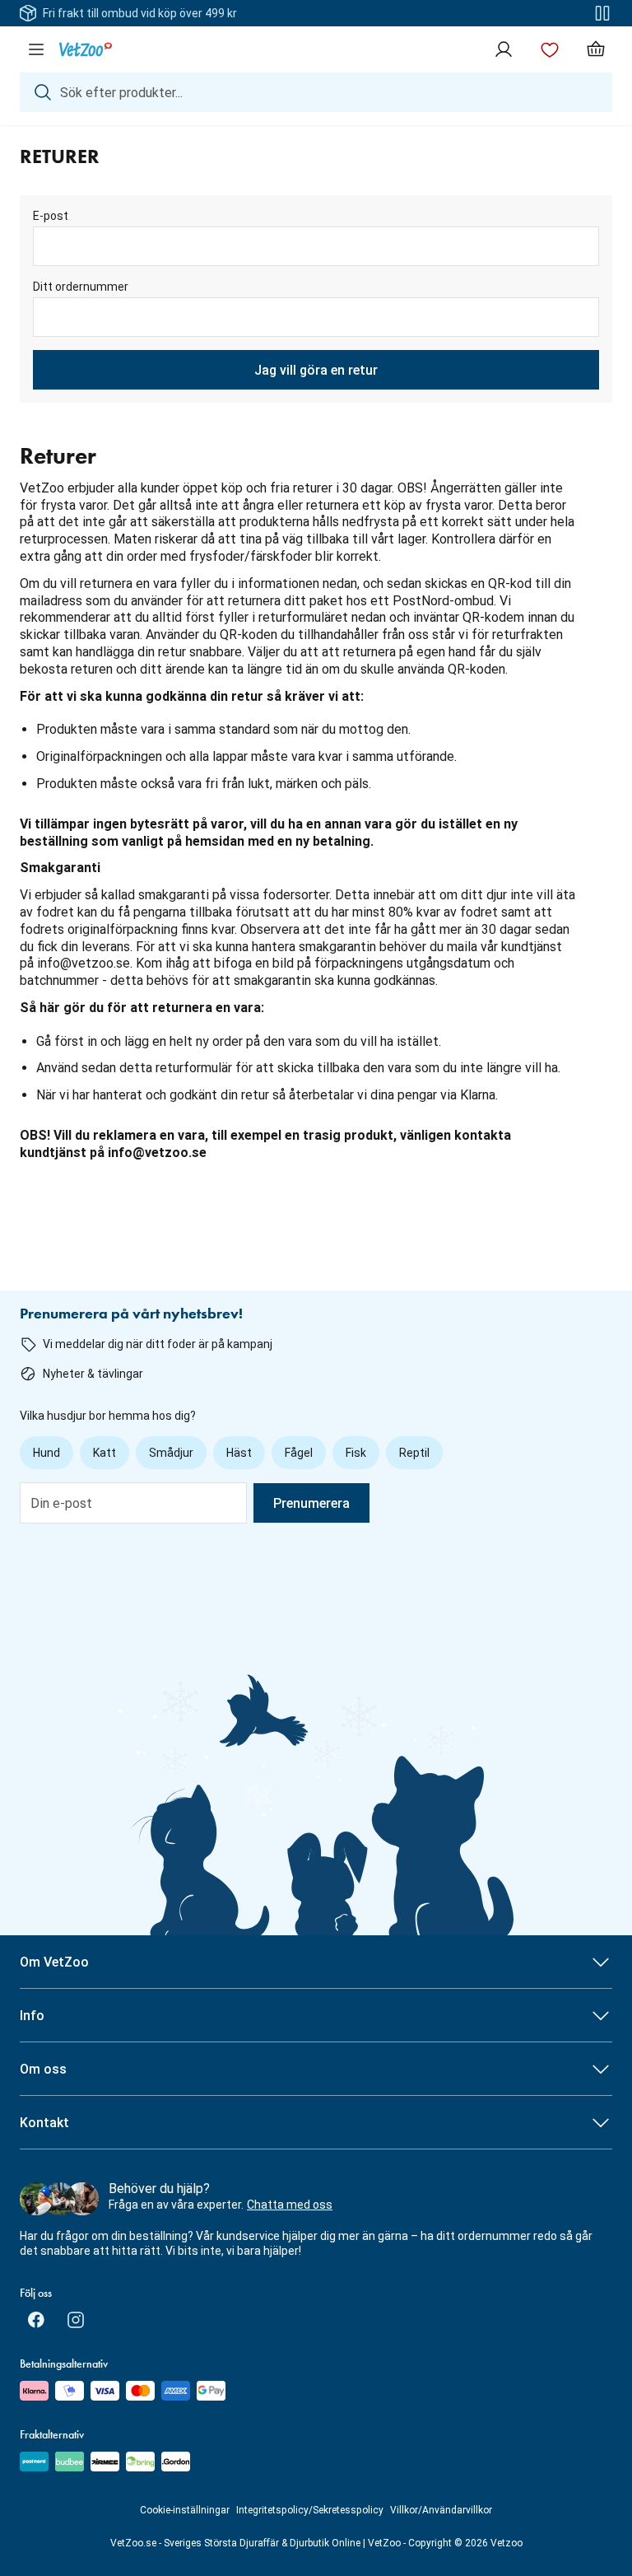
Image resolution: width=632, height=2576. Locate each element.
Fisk (356, 1453)
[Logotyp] (86, 49)
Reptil (414, 1453)
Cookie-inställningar (185, 2510)
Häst (239, 1453)
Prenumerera (311, 1503)
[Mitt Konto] (504, 49)
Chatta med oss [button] (290, 2205)
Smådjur (171, 1453)
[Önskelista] (550, 49)
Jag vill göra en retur (316, 370)
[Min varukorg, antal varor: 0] (596, 49)
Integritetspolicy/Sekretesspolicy (310, 2510)
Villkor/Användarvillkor (441, 2510)
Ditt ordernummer (81, 287)
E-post (51, 216)
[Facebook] (36, 2320)
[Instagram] (76, 2320)
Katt (105, 1453)
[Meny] (36, 49)
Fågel (299, 1453)
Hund (46, 1453)
